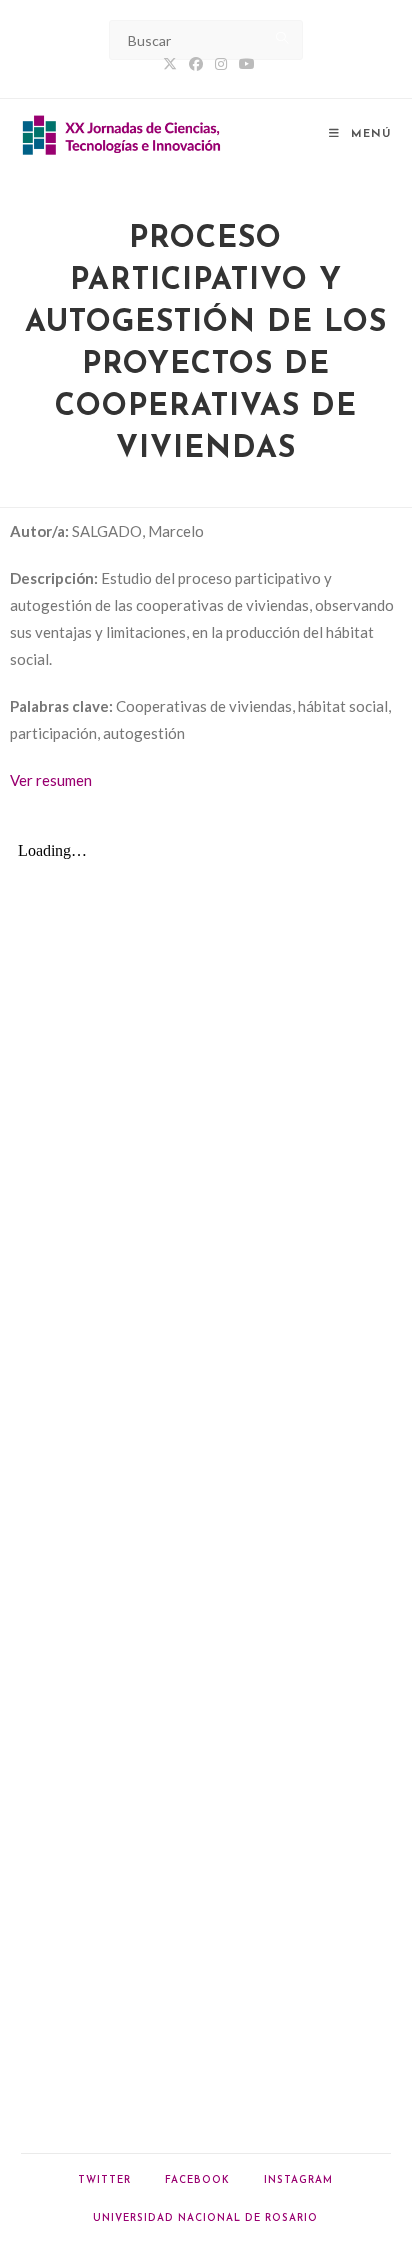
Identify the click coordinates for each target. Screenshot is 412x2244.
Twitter (104, 2180)
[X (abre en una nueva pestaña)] (170, 64)
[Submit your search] (283, 37)
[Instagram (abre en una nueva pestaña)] (221, 64)
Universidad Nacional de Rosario (205, 2218)
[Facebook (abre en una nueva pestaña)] (196, 64)
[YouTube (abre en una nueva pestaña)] (244, 64)
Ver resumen (51, 780)
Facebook (197, 2180)
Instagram (298, 2180)
